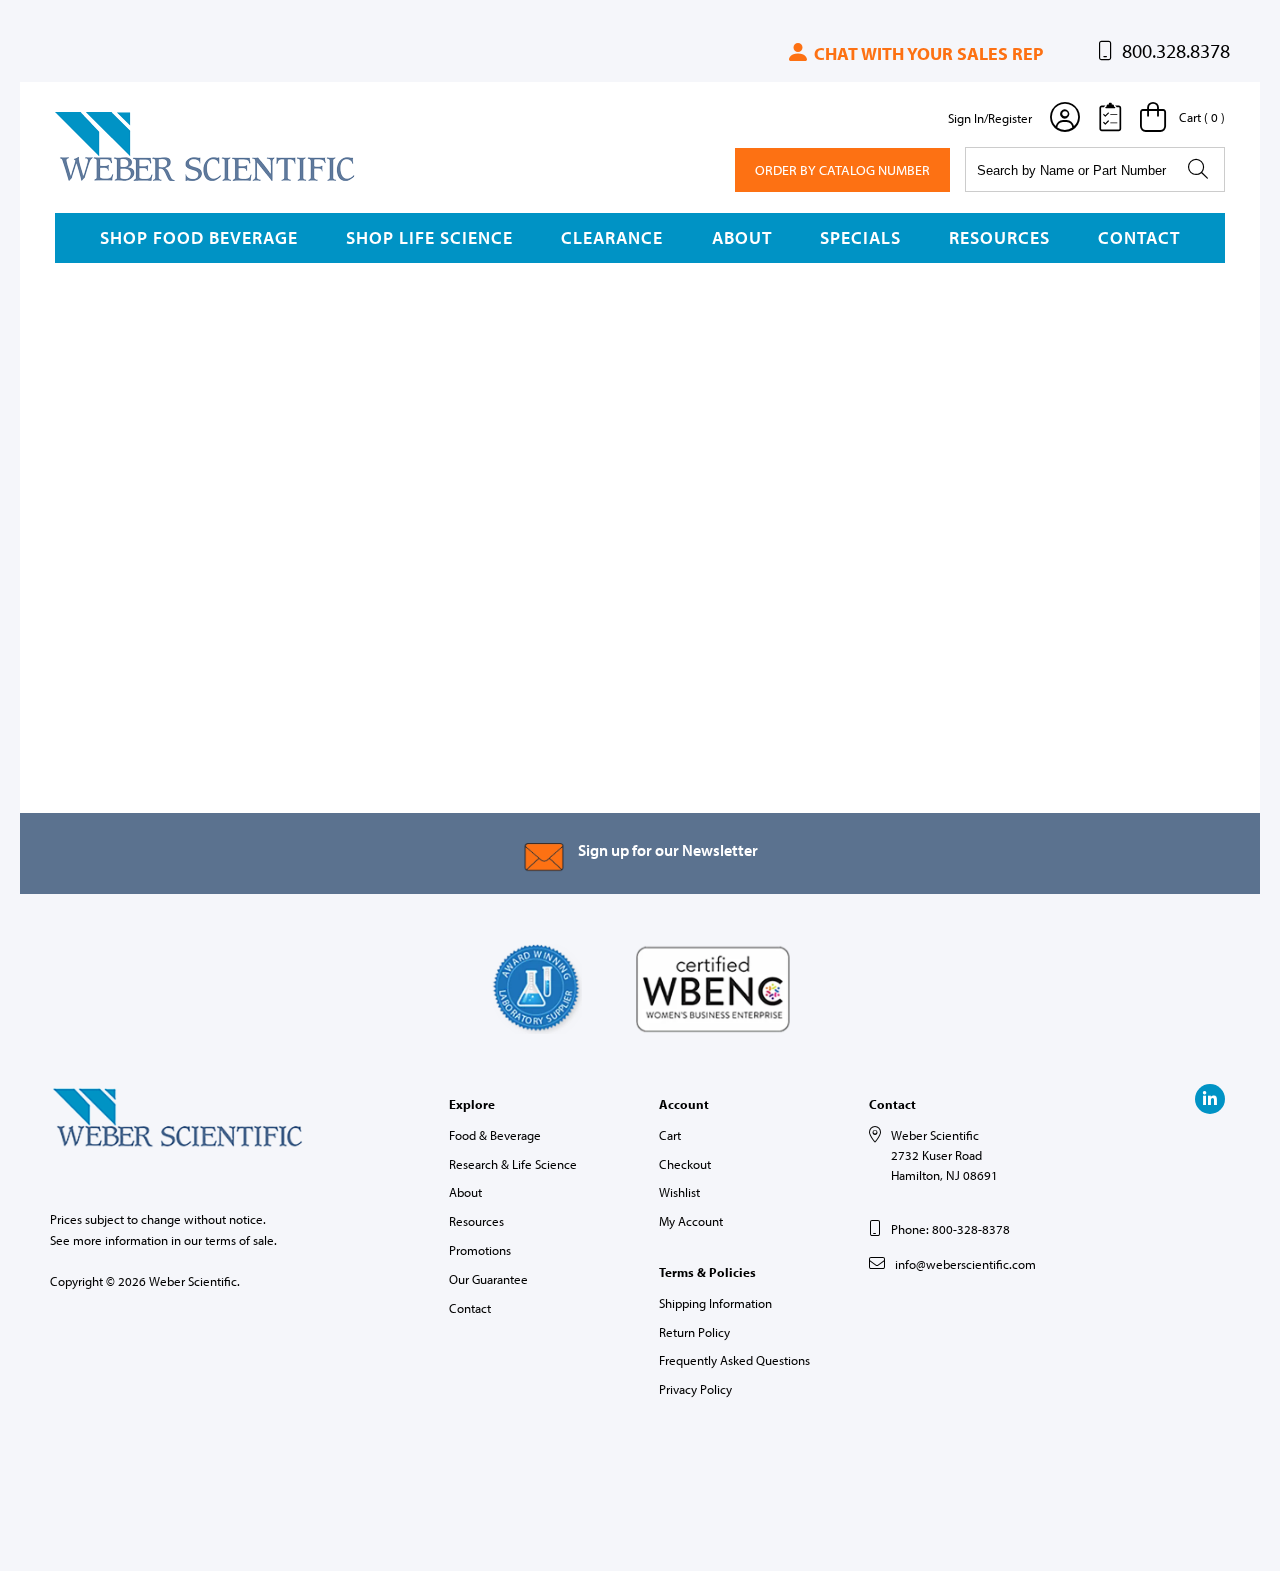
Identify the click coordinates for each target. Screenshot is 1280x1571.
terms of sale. (241, 1240)
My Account (691, 1221)
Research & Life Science (513, 1164)
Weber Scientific (102, 180)
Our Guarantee (488, 1279)
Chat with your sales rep (926, 53)
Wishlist (679, 1192)
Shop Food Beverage (199, 237)
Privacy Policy (695, 1389)
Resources (999, 237)
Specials (860, 237)
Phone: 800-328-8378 (950, 1229)
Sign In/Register (990, 118)
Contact (1139, 237)
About (742, 237)
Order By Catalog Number (842, 170)
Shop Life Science (429, 237)
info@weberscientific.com (965, 1264)
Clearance (612, 237)
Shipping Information (715, 1303)
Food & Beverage (495, 1135)
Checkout (685, 1164)
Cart (670, 1135)
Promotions (480, 1250)
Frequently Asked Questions (734, 1360)
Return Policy (694, 1332)
